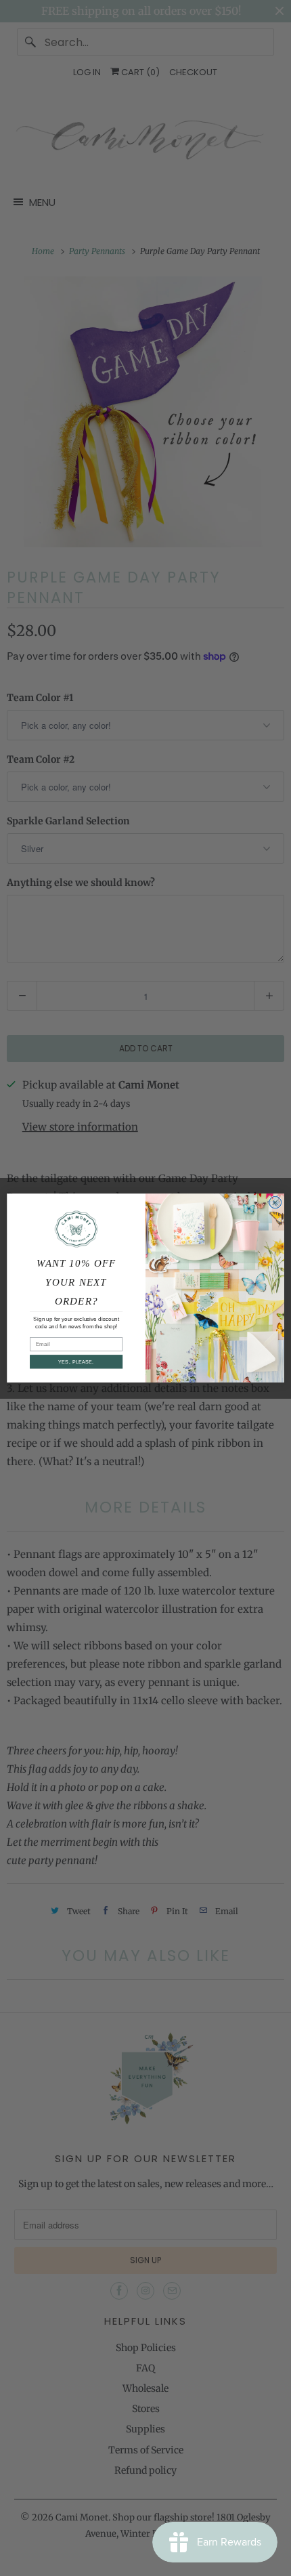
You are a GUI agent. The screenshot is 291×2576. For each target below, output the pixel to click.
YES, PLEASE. (76, 1361)
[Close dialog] (275, 1202)
